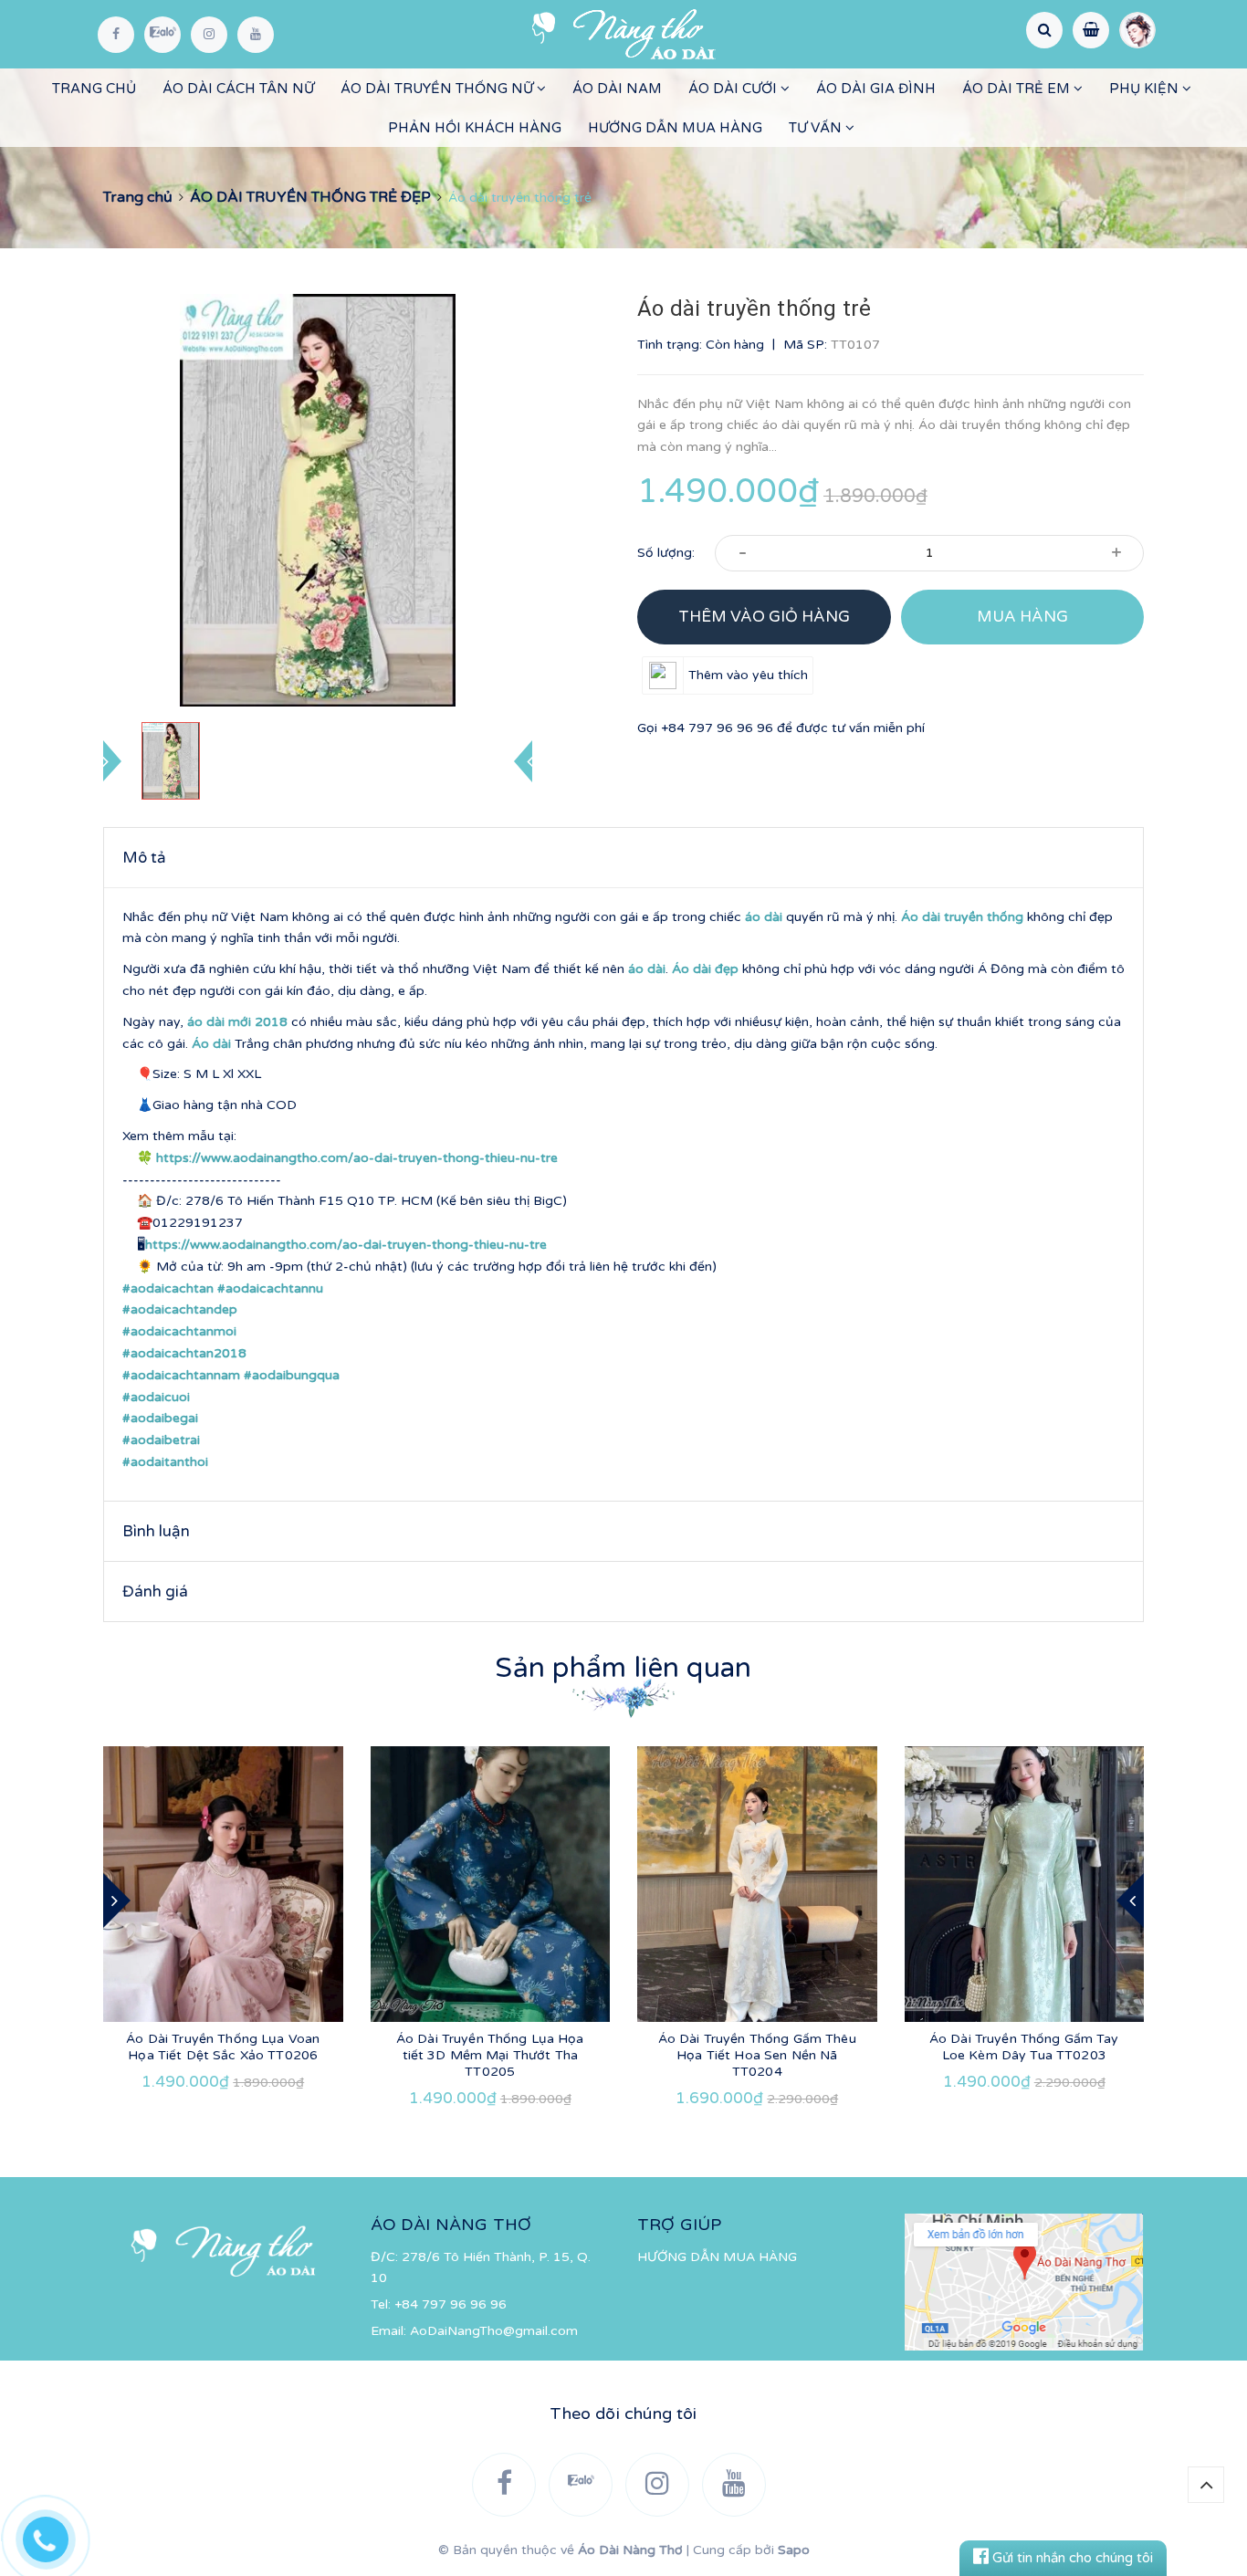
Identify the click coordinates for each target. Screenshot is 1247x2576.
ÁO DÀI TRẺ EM (1018, 89)
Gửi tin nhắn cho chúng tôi (1071, 2558)
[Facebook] (116, 35)
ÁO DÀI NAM (617, 89)
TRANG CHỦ (94, 89)
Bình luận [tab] (156, 1531)
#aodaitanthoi (165, 1462)
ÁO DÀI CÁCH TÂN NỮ (238, 89)
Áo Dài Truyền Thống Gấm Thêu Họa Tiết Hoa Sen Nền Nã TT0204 (757, 2055)
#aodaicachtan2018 (184, 1353)
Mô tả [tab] (144, 858)
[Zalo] (162, 35)
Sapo (794, 2550)
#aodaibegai (160, 1418)
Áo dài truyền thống (962, 917)
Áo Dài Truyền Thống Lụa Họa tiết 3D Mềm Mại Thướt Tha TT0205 (490, 2055)
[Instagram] (209, 35)
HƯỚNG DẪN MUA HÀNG (675, 128)
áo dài (764, 917)
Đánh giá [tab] (155, 1592)
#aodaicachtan (168, 1288)
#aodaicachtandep (180, 1309)
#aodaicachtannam (181, 1375)
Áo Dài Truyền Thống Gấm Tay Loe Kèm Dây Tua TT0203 (1024, 2047)
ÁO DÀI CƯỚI (734, 89)
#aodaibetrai (161, 1440)
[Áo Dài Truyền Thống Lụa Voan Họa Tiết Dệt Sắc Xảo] (223, 1884)
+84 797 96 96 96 (717, 728)
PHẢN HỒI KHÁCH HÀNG (475, 128)
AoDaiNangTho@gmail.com (494, 2331)
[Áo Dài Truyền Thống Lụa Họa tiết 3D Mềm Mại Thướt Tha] (491, 1884)
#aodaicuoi (156, 1397)
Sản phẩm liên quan (623, 1668)
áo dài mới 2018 (237, 1022)
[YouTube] (256, 35)
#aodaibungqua (292, 1375)
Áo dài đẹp (705, 969)
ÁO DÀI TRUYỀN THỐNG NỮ (439, 89)
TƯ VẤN (817, 128)
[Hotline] (55, 2535)
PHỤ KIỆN (1146, 89)
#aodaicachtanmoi (179, 1331)
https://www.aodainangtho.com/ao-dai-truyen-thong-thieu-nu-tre (357, 1158)
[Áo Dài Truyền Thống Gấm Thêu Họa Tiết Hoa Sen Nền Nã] (757, 1884)
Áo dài (211, 1044)
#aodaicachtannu (270, 1288)
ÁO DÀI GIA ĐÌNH (876, 89)
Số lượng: (666, 553)
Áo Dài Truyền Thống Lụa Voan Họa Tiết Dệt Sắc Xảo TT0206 (223, 2047)
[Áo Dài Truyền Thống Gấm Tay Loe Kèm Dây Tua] (1025, 1884)
